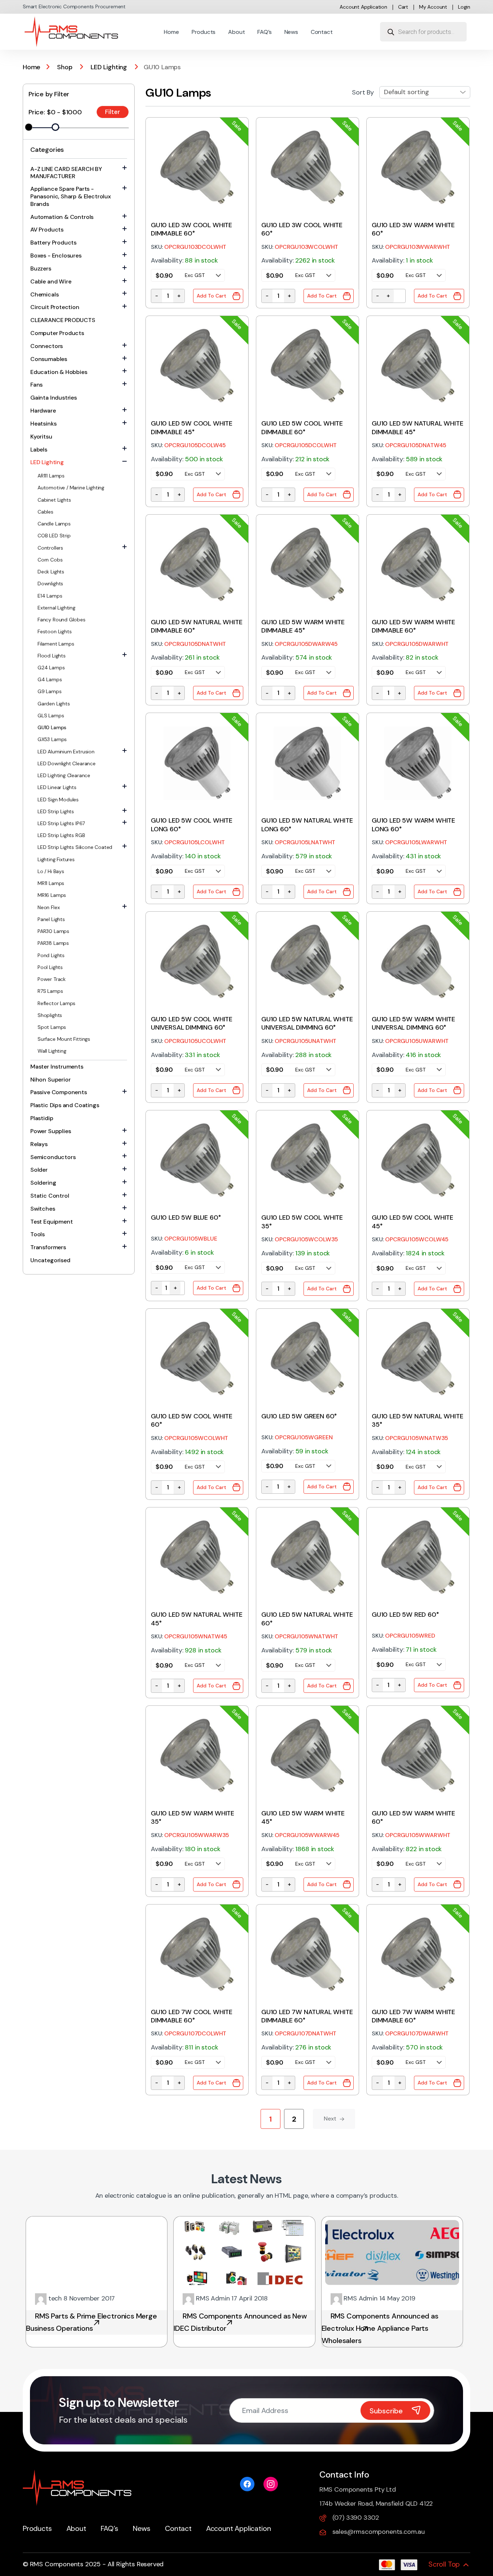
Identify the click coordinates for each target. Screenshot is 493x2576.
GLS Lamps (51, 715)
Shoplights (50, 1015)
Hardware (43, 411)
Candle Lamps (54, 524)
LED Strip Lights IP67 (61, 823)
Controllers (50, 548)
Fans (36, 385)
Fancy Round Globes (62, 620)
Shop (65, 67)
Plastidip (42, 1118)
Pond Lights (51, 955)
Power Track (52, 979)
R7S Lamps (50, 991)
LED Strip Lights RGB (61, 835)
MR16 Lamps (52, 895)
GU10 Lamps (52, 727)
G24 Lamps (51, 668)
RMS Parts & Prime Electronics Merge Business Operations (91, 2322)
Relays (39, 1144)
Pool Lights (50, 967)
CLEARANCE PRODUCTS (63, 320)
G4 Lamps (50, 679)
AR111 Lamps (51, 476)
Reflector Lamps (56, 1003)
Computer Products (57, 333)
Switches (43, 1209)
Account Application (363, 7)
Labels (39, 450)
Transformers (48, 1247)
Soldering (43, 1183)
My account (433, 7)
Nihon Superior (50, 1080)
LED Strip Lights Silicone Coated (75, 847)
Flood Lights (52, 656)
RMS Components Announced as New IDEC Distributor (240, 2322)
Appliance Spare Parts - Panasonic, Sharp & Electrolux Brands (71, 196)
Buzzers (41, 268)
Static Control (50, 1196)
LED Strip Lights (56, 811)
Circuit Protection (55, 307)
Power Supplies (51, 1131)
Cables (45, 512)
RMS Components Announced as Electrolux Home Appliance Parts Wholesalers (380, 2328)
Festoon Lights (54, 631)
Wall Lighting (52, 1051)
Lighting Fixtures (56, 859)
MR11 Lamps (51, 883)
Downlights (50, 584)
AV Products (47, 230)
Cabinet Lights (54, 500)
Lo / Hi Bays (51, 871)
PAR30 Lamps (53, 931)
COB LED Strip (54, 536)
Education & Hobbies (59, 372)
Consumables (49, 359)
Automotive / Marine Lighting (71, 488)
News (291, 32)
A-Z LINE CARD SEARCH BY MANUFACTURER (66, 173)
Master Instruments (57, 1067)
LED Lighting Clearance (64, 775)
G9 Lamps (50, 691)
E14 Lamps (50, 596)
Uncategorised (50, 1260)
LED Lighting (109, 67)
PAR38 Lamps (53, 943)
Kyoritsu (41, 437)
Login (464, 7)
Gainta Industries (54, 398)
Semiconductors (53, 1157)
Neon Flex (49, 907)
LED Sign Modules (58, 800)
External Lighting (56, 608)
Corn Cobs (50, 560)
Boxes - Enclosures (56, 256)
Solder (39, 1170)
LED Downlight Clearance (67, 763)
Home (171, 32)
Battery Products (53, 243)
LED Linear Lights (57, 787)
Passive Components (59, 1092)
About (236, 32)
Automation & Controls (62, 217)
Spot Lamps (52, 1027)
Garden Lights (54, 704)
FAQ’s (264, 32)
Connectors (47, 346)
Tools (38, 1234)
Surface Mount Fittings (64, 1039)
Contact (322, 32)
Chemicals (44, 294)
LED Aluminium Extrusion (66, 752)
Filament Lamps (56, 644)
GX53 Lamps (52, 739)
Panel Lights (51, 919)
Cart (403, 7)
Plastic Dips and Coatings (65, 1105)
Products (204, 32)
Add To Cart (211, 296)
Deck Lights (51, 572)
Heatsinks (43, 424)
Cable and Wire (51, 281)
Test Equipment (51, 1222)
